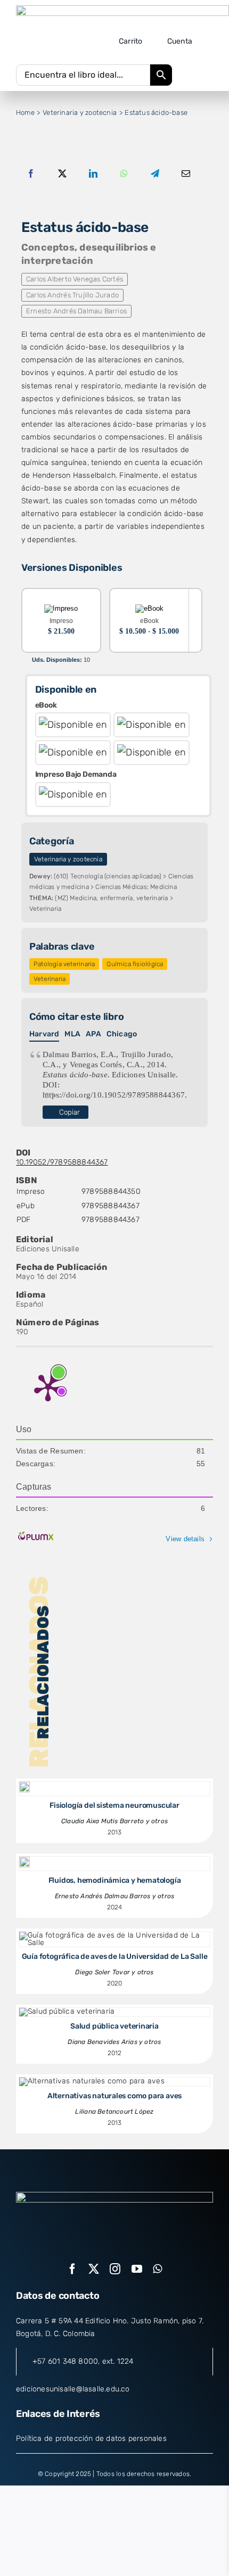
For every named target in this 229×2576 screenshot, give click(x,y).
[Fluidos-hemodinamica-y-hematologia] (24, 1860)
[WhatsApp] (124, 174)
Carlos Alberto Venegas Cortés (75, 279)
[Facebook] (31, 174)
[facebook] (72, 2269)
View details (185, 1539)
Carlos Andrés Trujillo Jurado (72, 295)
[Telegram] (155, 174)
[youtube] (137, 2269)
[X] (62, 174)
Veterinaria (50, 979)
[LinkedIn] (93, 174)
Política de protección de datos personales (91, 2438)
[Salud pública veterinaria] (67, 2011)
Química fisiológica (135, 964)
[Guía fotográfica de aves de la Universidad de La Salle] (114, 1935)
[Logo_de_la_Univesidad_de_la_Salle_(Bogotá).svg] (122, 9)
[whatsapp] (157, 2269)
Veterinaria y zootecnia (68, 859)
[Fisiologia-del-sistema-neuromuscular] (24, 1785)
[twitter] (94, 2269)
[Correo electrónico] (186, 174)
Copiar (69, 1112)
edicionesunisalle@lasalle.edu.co (73, 2389)
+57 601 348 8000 (65, 2361)
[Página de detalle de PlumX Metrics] (48, 1387)
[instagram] (115, 2269)
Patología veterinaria (64, 964)
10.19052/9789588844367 (62, 1162)
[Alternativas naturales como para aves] (92, 2081)
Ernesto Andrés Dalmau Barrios (76, 311)
